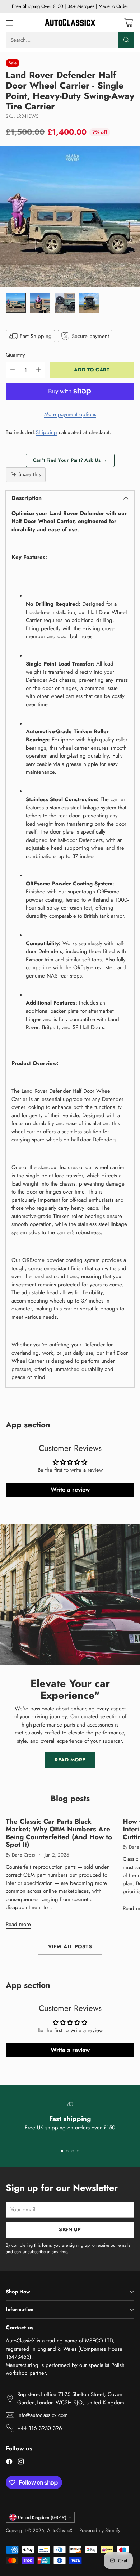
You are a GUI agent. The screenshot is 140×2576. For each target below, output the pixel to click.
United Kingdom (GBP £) (42, 2518)
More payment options (70, 414)
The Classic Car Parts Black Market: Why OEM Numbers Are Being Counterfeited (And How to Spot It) (59, 1833)
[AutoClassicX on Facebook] (9, 2463)
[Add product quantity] (38, 370)
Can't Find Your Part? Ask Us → (70, 460)
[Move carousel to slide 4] (78, 2151)
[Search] (126, 40)
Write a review (70, 1490)
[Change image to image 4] (89, 303)
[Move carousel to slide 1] (62, 2151)
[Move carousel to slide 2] (67, 2151)
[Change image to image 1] (16, 303)
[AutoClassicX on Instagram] (21, 2463)
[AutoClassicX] (70, 23)
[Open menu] (10, 22)
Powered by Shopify (100, 2530)
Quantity (15, 355)
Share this (30, 474)
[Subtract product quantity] (13, 370)
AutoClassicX (60, 2530)
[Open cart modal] (128, 22)
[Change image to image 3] (65, 303)
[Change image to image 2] (40, 303)
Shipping (46, 432)
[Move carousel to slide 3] (73, 2151)
